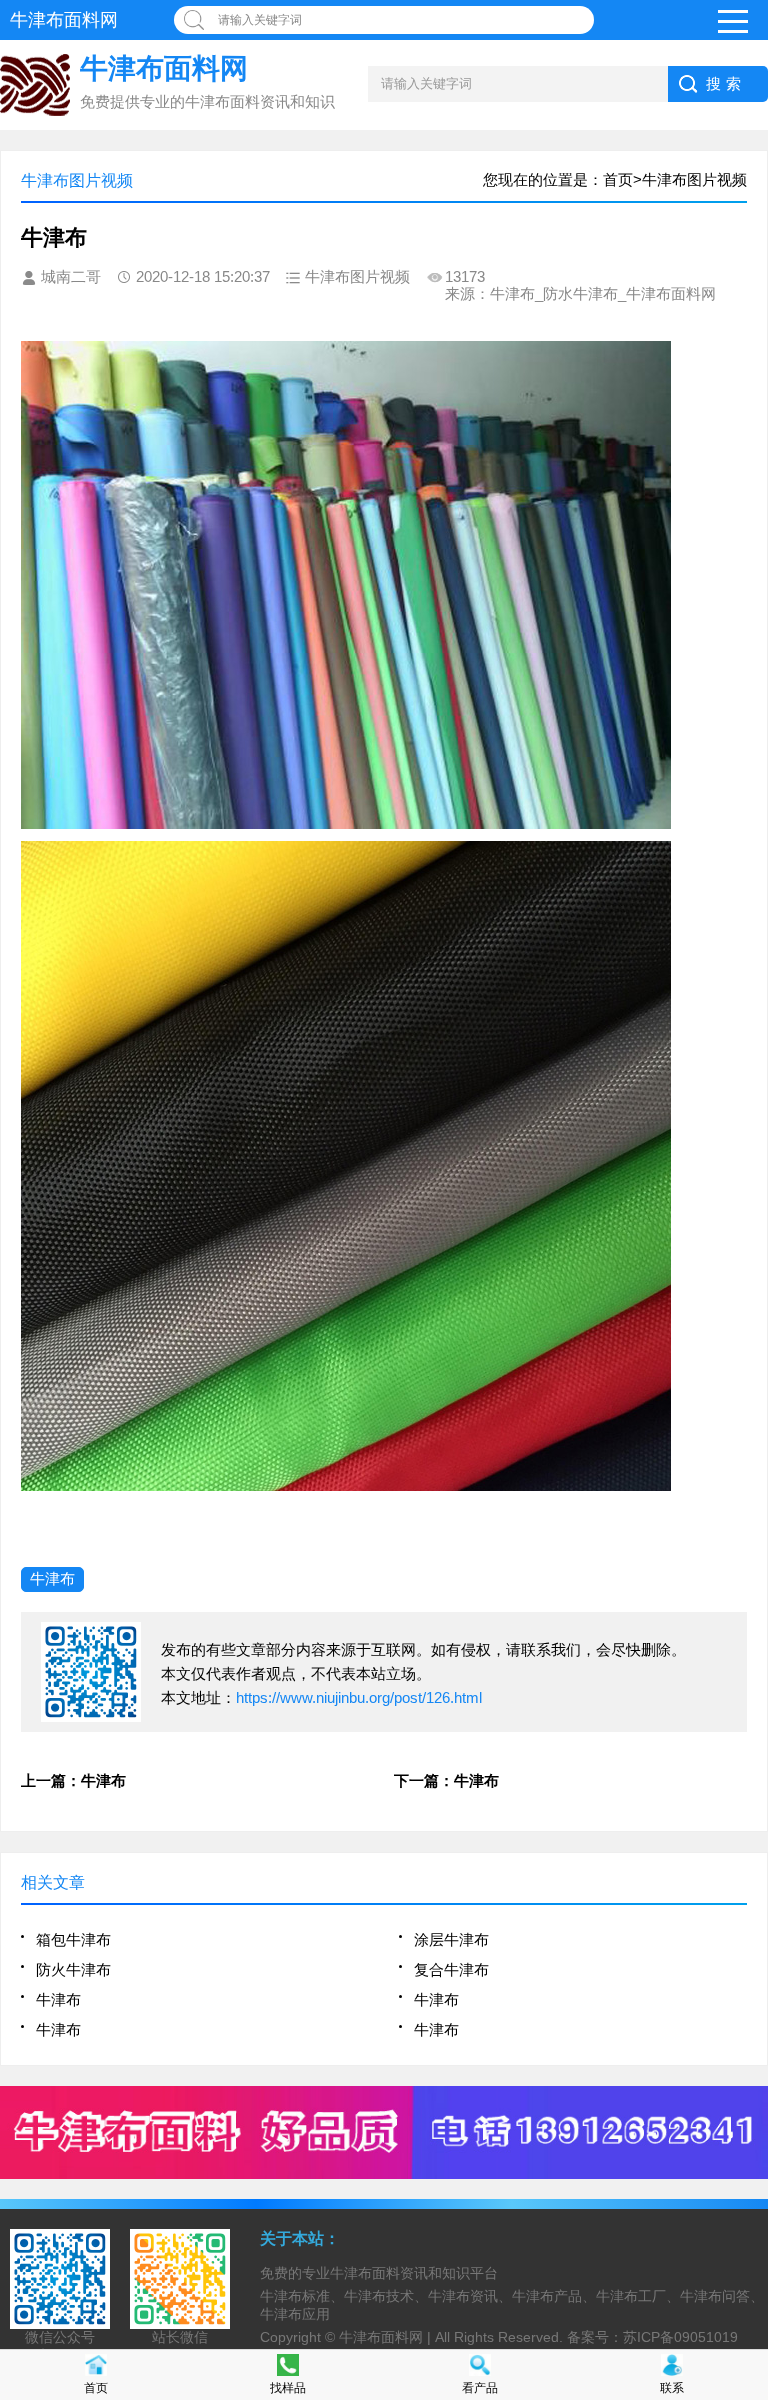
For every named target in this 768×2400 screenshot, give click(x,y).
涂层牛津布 (451, 1939)
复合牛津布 (451, 1969)
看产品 (480, 2388)
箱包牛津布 (73, 1939)
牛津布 (52, 1578)
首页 (96, 2388)
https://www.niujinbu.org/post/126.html (359, 1697)
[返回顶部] (747, 2139)
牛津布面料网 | (387, 2337)
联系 (672, 2388)
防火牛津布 (73, 1969)
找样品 (288, 2388)
